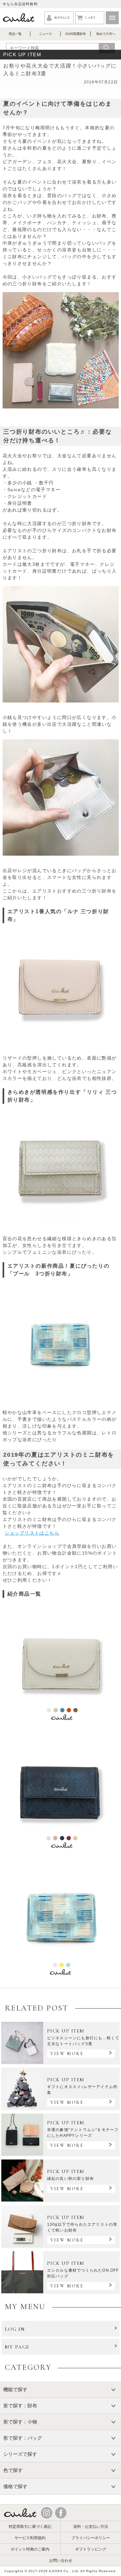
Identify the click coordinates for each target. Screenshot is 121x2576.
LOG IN (15, 2329)
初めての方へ (106, 34)
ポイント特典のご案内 (30, 2549)
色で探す (13, 2470)
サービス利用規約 (30, 2538)
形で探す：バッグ (23, 2438)
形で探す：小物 (20, 2422)
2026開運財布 (76, 34)
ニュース (45, 34)
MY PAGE (17, 2347)
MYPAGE (62, 18)
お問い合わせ (61, 2560)
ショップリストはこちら (32, 1533)
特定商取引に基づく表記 (30, 2527)
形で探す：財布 (20, 2406)
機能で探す (15, 2389)
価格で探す (15, 2486)
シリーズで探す (20, 2454)
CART (90, 18)
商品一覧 (15, 34)
